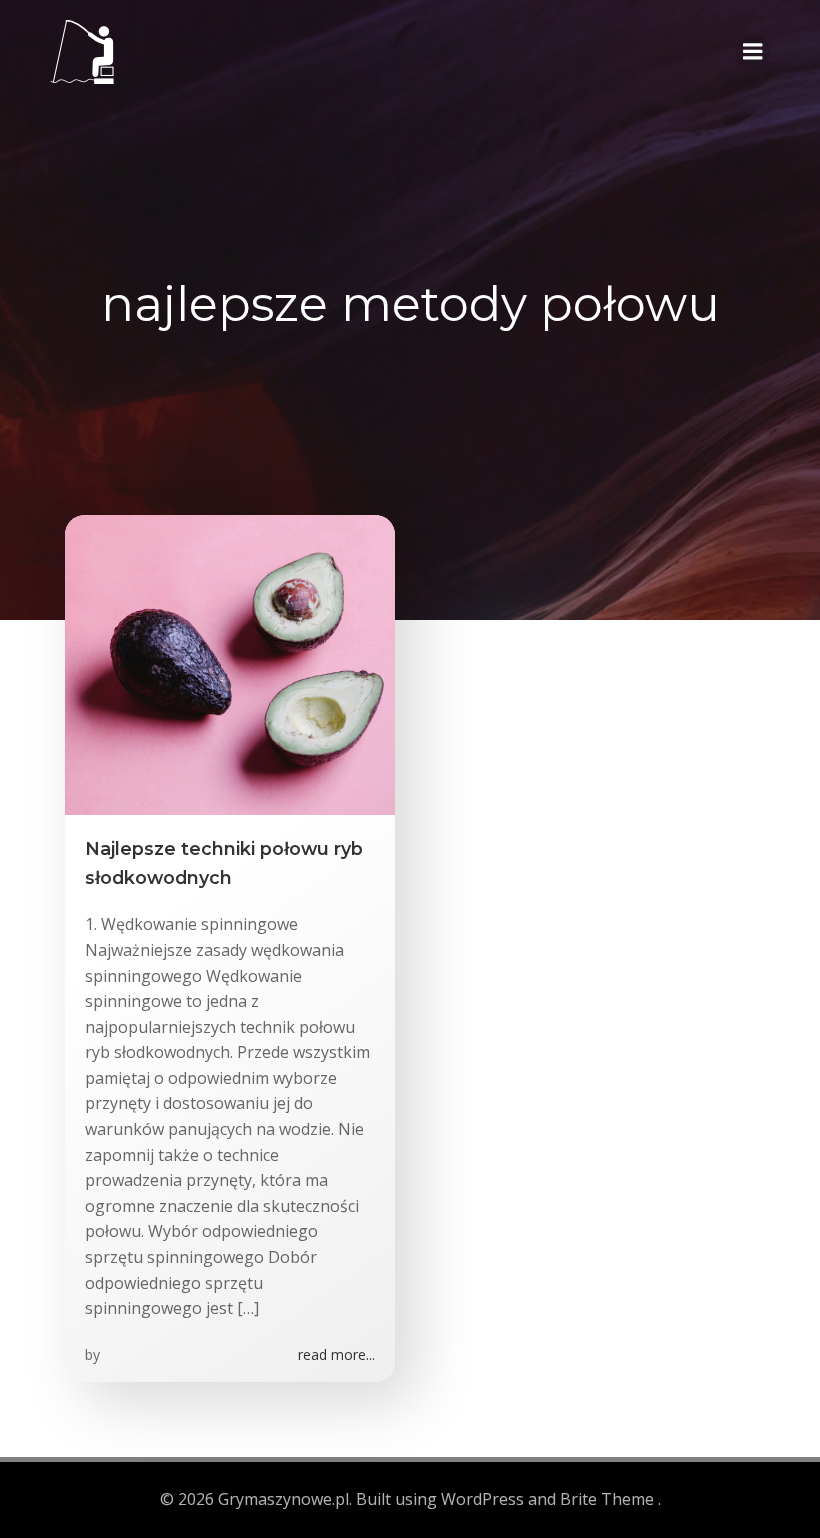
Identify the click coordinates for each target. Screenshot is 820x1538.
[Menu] (753, 52)
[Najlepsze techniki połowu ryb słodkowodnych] (230, 664)
